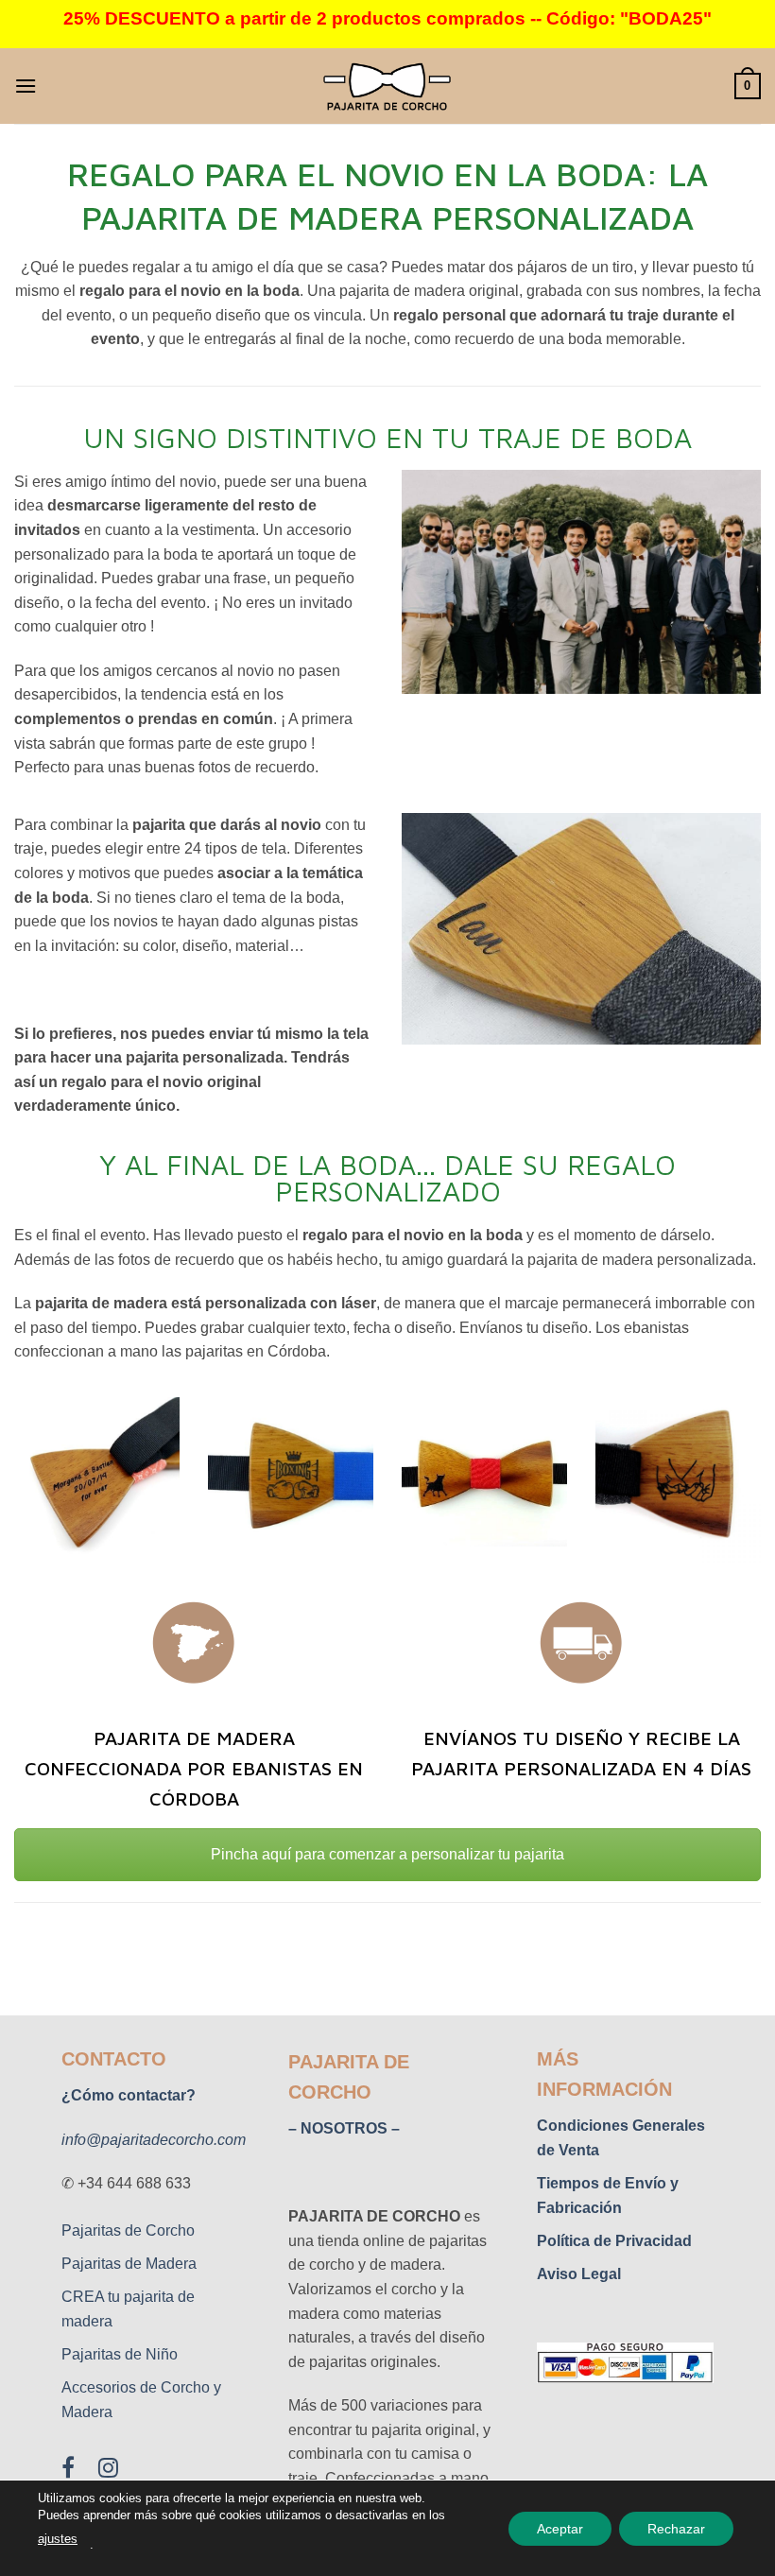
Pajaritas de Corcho (128, 2230)
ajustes (58, 2539)
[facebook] (80, 2472)
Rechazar (676, 2528)
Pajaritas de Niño (120, 2354)
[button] (26, 86)
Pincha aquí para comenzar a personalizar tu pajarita (387, 1854)
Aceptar (560, 2528)
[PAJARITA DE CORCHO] (387, 86)
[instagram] (110, 2472)
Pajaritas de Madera (129, 2264)
